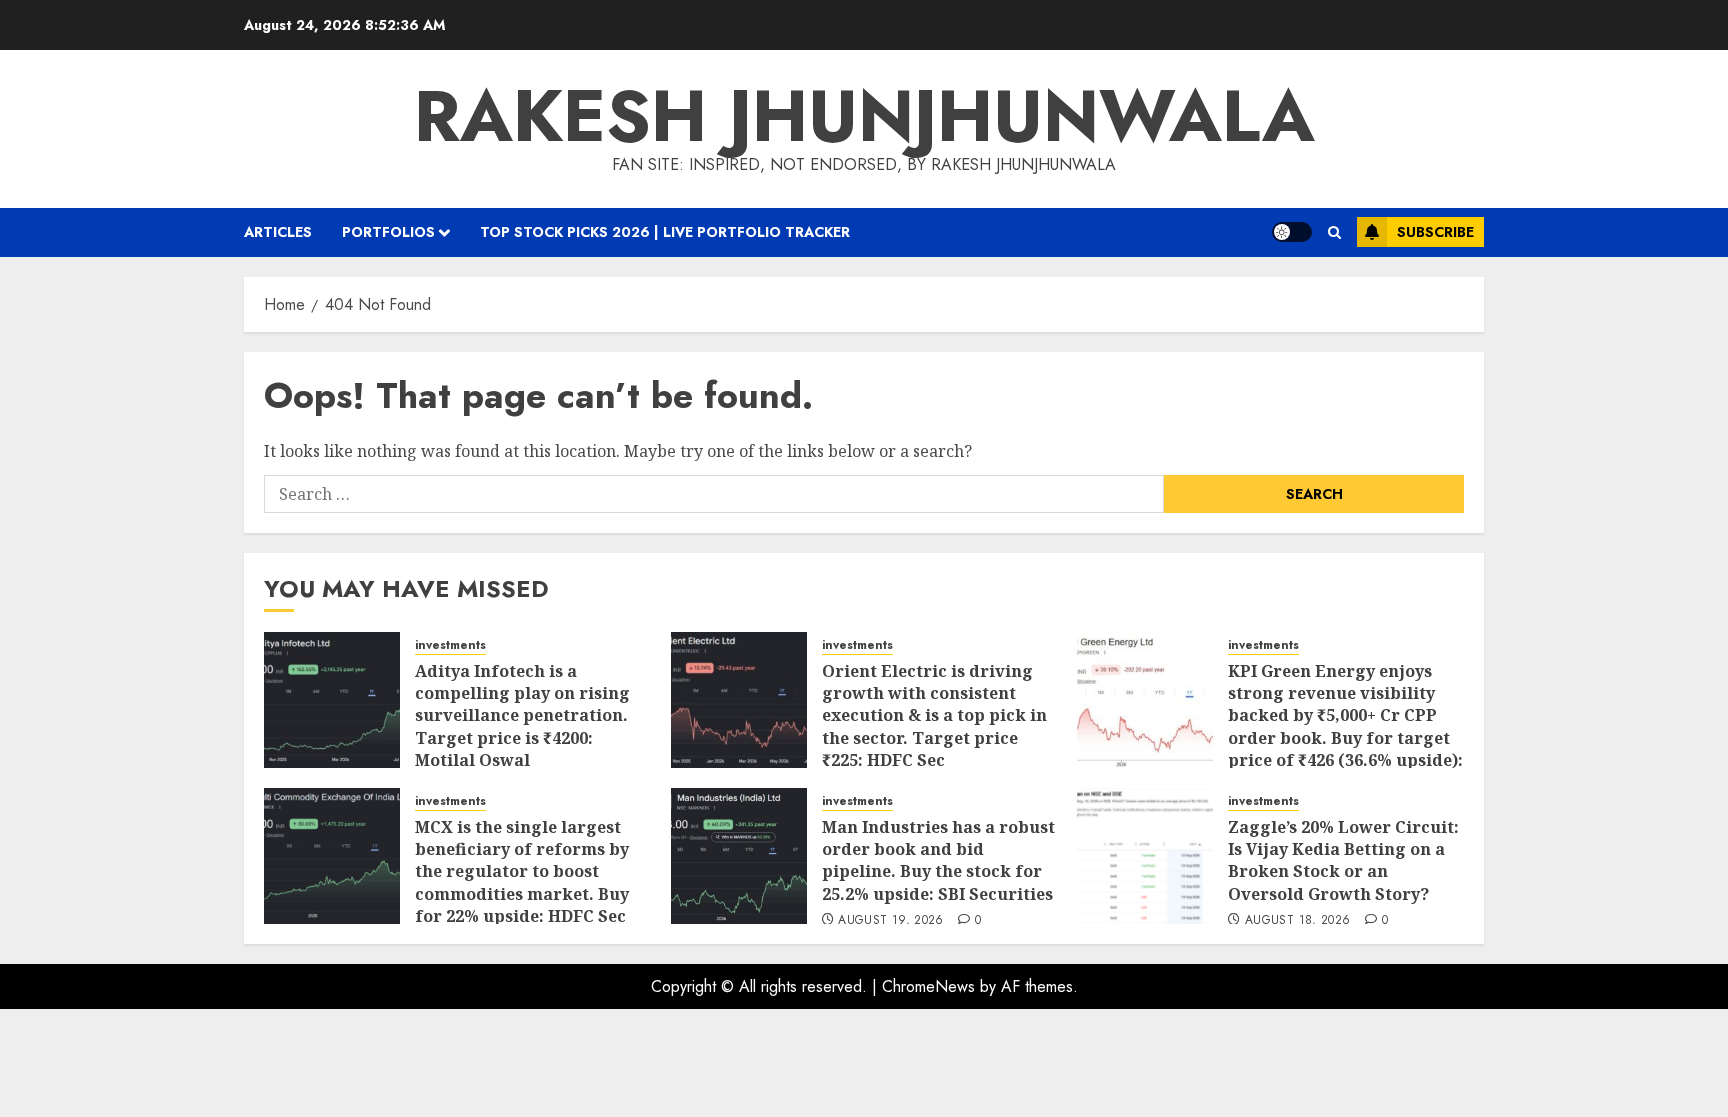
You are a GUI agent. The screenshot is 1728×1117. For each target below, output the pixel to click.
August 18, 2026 (1297, 921)
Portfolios (388, 232)
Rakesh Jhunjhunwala (864, 116)
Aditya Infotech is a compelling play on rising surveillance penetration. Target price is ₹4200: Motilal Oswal (522, 716)
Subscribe (1435, 232)
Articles (278, 232)
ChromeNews (928, 986)
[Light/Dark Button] (1292, 232)
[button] (1334, 232)
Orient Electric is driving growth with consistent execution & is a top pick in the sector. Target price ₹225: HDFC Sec (934, 716)
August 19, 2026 (890, 921)
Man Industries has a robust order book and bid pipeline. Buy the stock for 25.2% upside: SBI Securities (938, 860)
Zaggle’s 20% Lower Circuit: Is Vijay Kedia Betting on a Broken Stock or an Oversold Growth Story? (1343, 860)
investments (450, 645)
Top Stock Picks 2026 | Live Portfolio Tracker (665, 232)
